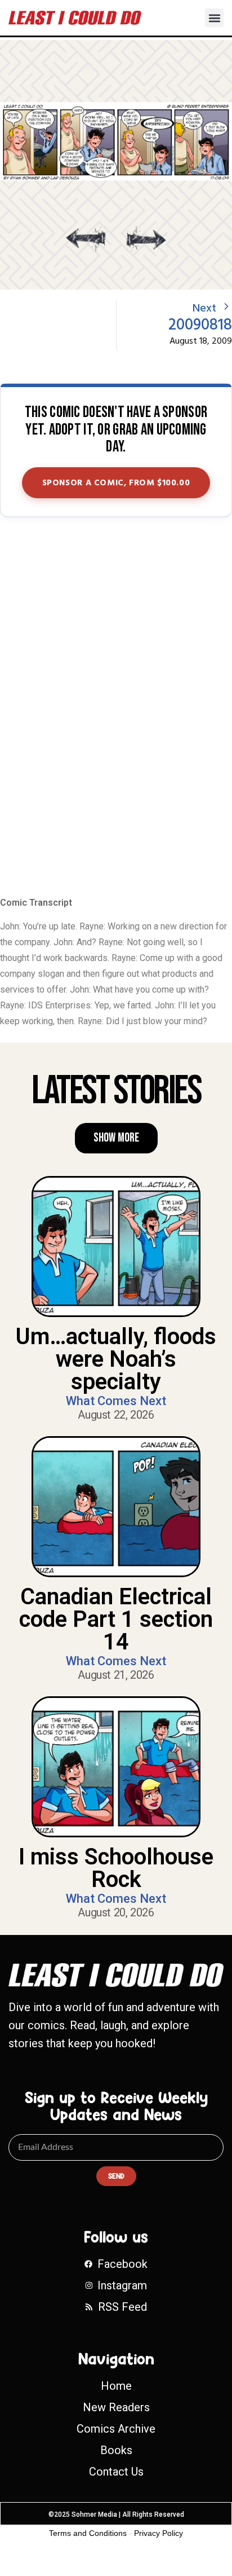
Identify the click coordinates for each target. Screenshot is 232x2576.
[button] (214, 18)
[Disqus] (116, 708)
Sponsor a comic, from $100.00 (116, 483)
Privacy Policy (159, 2533)
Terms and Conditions (88, 2533)
